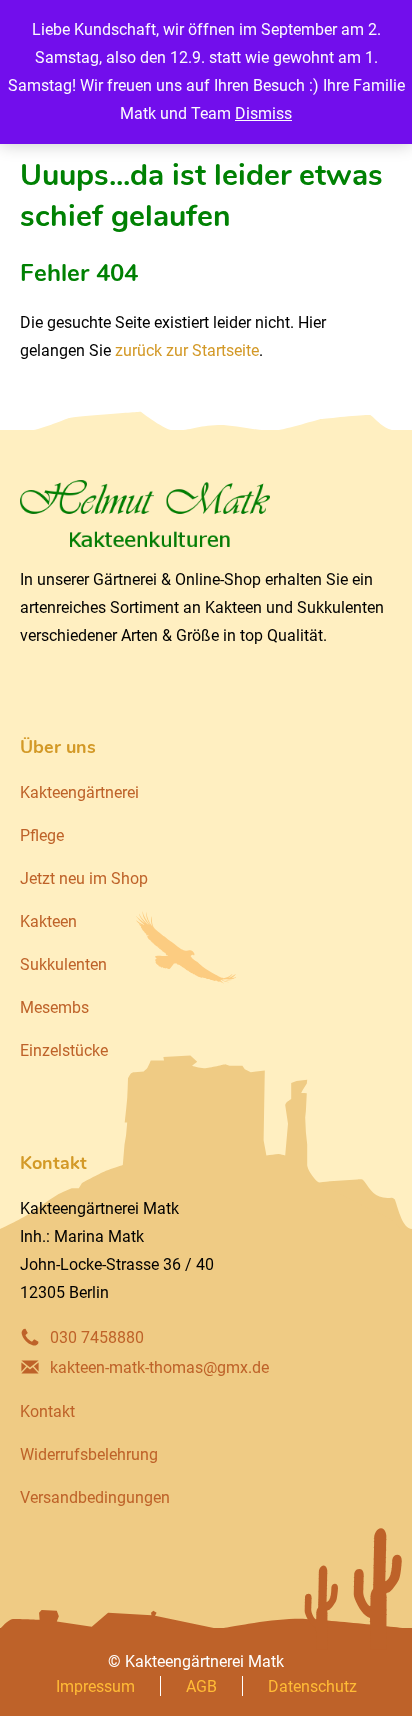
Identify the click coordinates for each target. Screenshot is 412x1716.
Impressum (95, 1686)
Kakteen (48, 921)
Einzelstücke (64, 1050)
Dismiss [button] (263, 113)
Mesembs (54, 1007)
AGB (201, 1686)
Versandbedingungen (95, 1497)
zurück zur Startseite (187, 350)
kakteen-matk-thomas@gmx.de (159, 1367)
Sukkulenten (63, 964)
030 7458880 (97, 1337)
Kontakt (47, 1411)
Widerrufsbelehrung (89, 1454)
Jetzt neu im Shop (84, 878)
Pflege (42, 835)
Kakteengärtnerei (79, 792)
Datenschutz (312, 1686)
